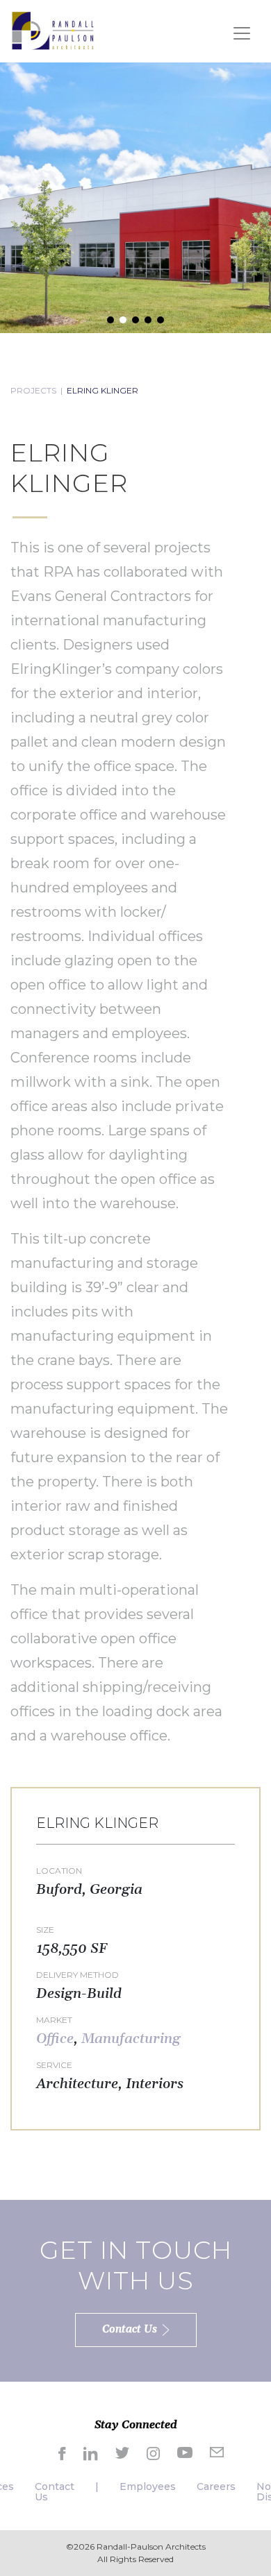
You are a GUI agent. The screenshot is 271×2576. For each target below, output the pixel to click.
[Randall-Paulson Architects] (53, 30)
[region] (135, 198)
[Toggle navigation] (242, 33)
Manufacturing (131, 2039)
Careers (216, 2486)
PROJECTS (33, 390)
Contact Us (55, 2492)
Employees (148, 2486)
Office (55, 2039)
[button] (110, 320)
